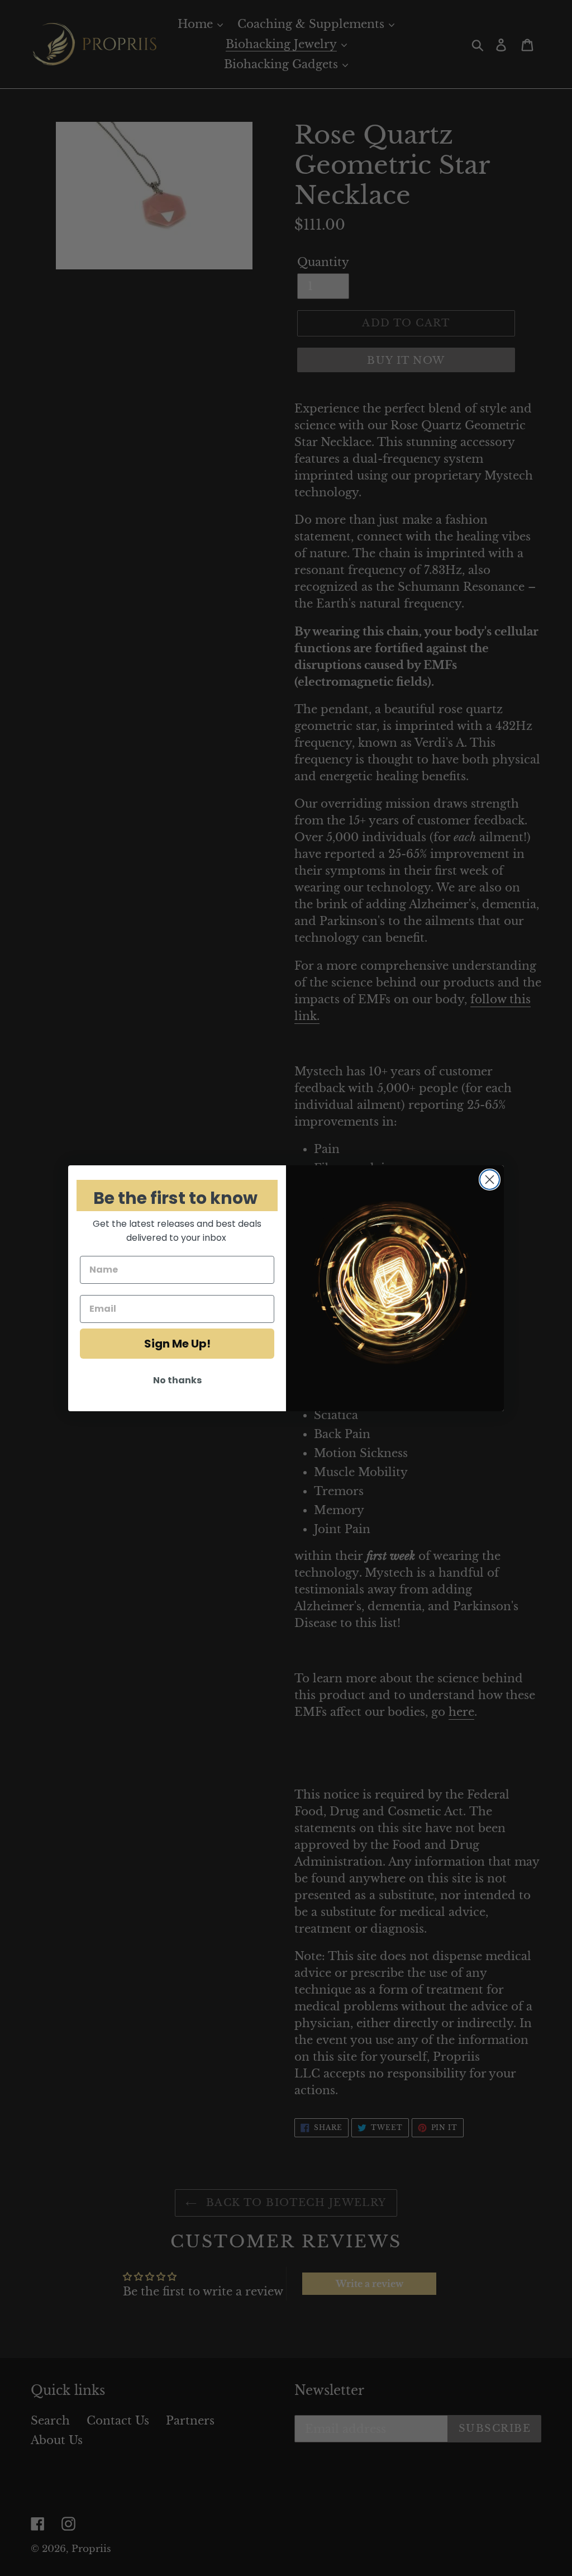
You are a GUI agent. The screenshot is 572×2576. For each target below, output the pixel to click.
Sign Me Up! (177, 1344)
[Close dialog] (490, 1180)
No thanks (177, 1380)
